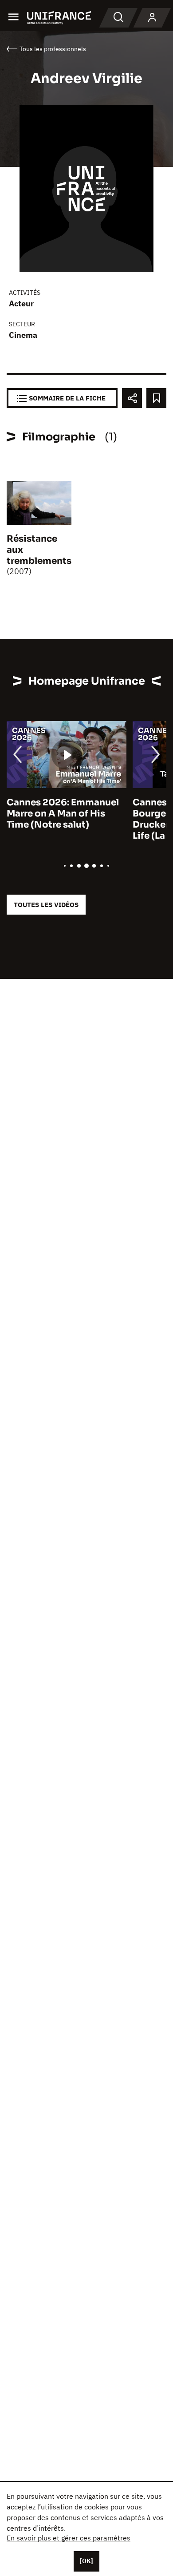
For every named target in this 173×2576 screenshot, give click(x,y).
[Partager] (132, 398)
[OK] (86, 2561)
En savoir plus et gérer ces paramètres (69, 2538)
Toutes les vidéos (46, 905)
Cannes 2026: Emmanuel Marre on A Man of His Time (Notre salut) (63, 814)
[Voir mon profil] (152, 18)
